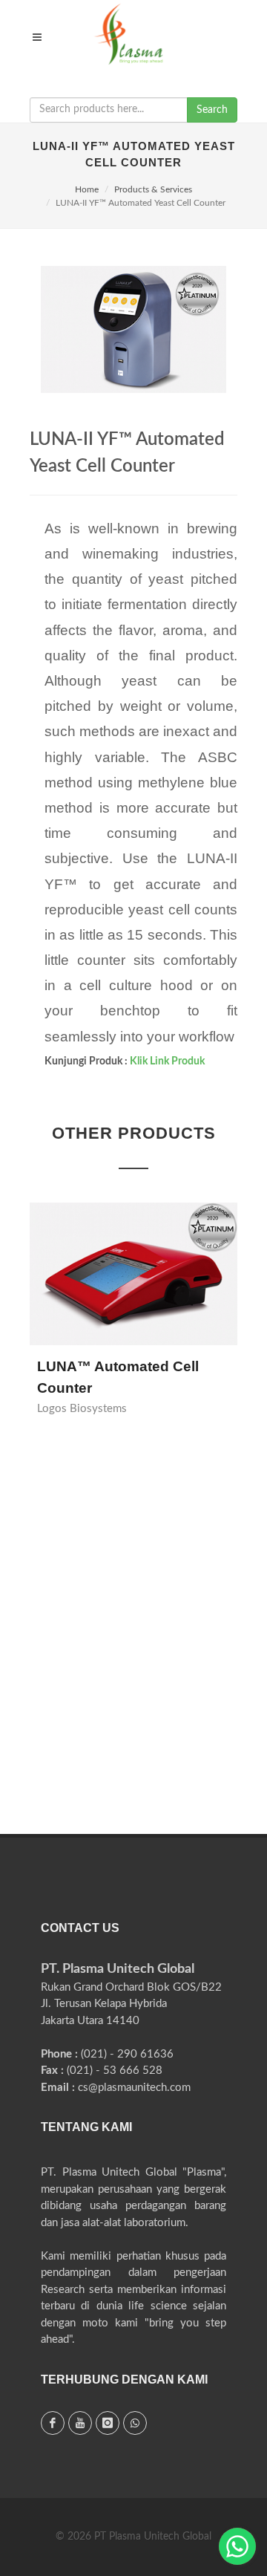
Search (212, 110)
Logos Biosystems (82, 1409)
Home (87, 189)
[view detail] (151, 1268)
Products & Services (153, 189)
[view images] (116, 1268)
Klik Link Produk (167, 1061)
